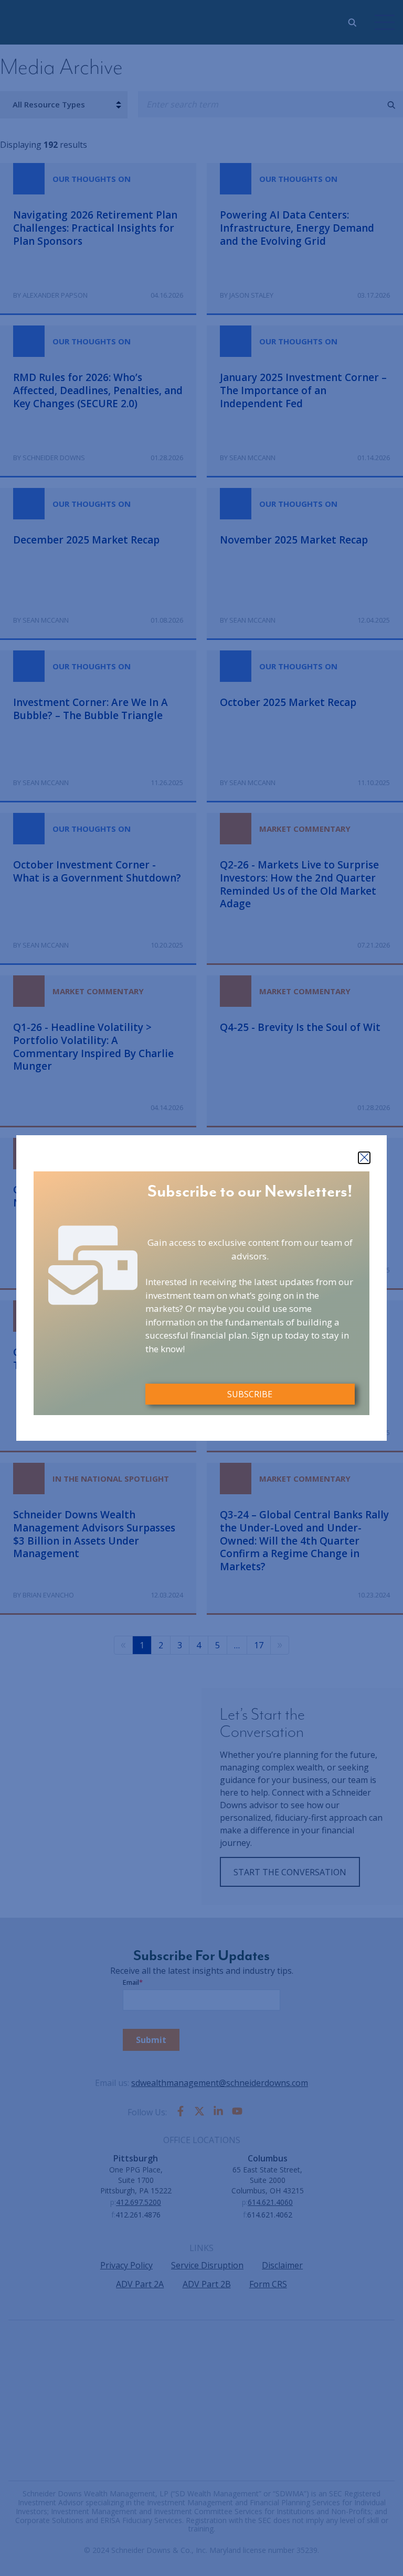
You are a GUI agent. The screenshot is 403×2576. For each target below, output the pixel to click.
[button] (364, 1158)
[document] (201, 1288)
